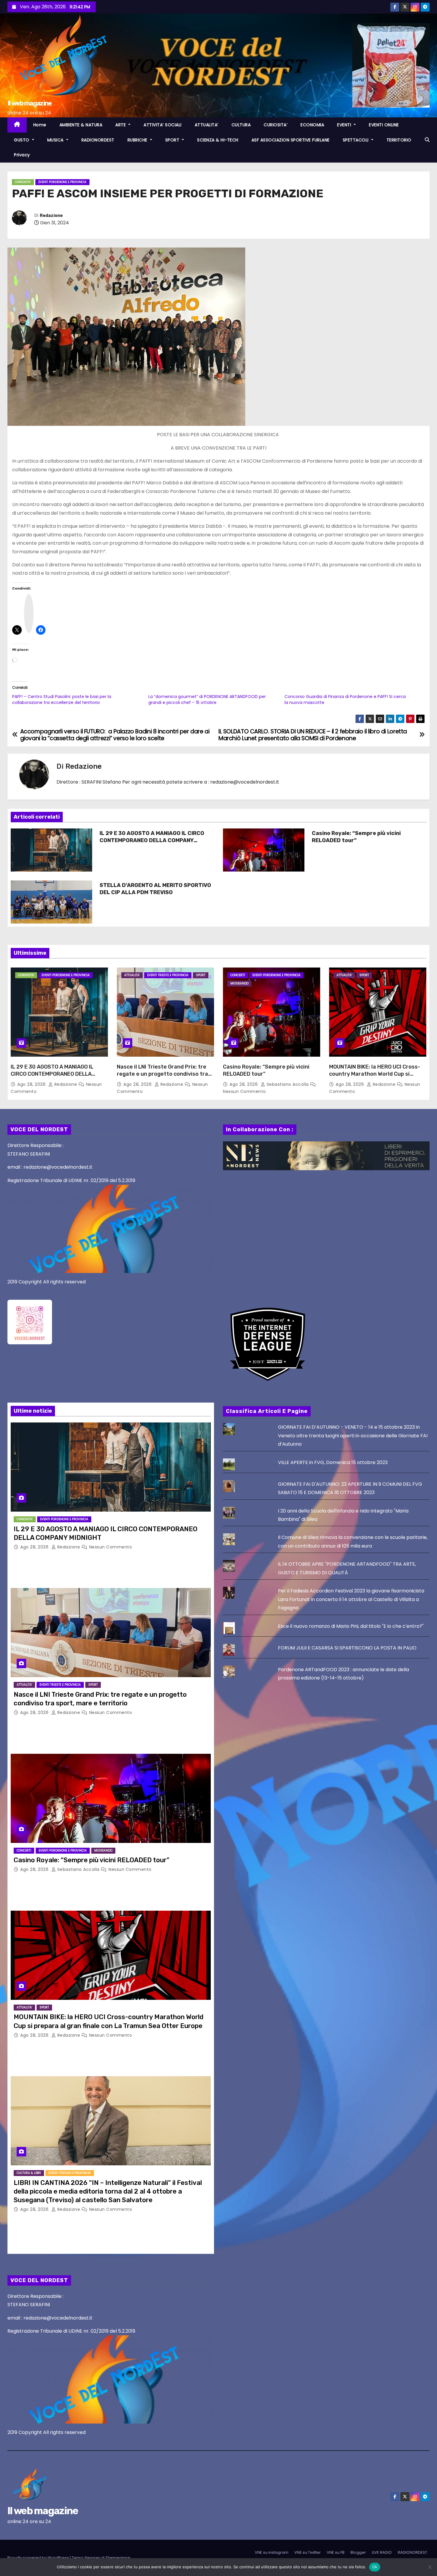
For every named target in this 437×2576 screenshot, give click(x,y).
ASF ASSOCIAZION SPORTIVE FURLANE (291, 140)
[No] (430, 2567)
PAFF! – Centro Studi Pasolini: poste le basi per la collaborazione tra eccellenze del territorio (62, 699)
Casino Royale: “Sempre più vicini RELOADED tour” (356, 837)
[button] (427, 140)
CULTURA (241, 125)
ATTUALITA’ (207, 125)
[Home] (17, 125)
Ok (375, 2567)
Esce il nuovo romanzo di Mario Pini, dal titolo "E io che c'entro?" (351, 1626)
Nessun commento (245, 1091)
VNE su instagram (272, 2552)
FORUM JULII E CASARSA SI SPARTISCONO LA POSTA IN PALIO (347, 1648)
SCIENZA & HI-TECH (218, 140)
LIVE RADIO (382, 2552)
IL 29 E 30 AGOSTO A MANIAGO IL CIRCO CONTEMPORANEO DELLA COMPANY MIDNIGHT (152, 840)
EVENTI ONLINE (384, 125)
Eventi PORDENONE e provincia (62, 182)
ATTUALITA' (132, 975)
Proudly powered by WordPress (39, 2558)
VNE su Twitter (308, 2552)
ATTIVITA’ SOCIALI (163, 125)
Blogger (358, 2552)
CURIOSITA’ (276, 125)
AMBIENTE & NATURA (81, 125)
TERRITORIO (399, 140)
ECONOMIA (312, 125)
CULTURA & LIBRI (29, 2173)
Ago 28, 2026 (32, 1084)
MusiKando (239, 983)
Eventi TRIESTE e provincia (168, 975)
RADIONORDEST (98, 140)
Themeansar (118, 2558)
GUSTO (22, 140)
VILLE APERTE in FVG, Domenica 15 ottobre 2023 (333, 1462)
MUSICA (56, 140)
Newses (92, 2558)
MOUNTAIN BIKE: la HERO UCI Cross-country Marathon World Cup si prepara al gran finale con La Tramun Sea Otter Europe (377, 1077)
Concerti (238, 975)
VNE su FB (336, 2552)
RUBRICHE (138, 140)
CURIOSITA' (23, 182)
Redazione (51, 216)
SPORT (173, 140)
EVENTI (345, 125)
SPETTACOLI (356, 140)
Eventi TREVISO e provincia (70, 2173)
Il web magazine (30, 103)
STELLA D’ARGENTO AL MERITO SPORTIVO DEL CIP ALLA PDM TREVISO (155, 889)
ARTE (121, 125)
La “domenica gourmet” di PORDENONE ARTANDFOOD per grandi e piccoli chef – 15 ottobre (207, 699)
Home (40, 125)
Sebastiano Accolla (288, 1084)
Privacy (22, 155)
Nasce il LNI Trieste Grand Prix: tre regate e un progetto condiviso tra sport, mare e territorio (162, 1074)
